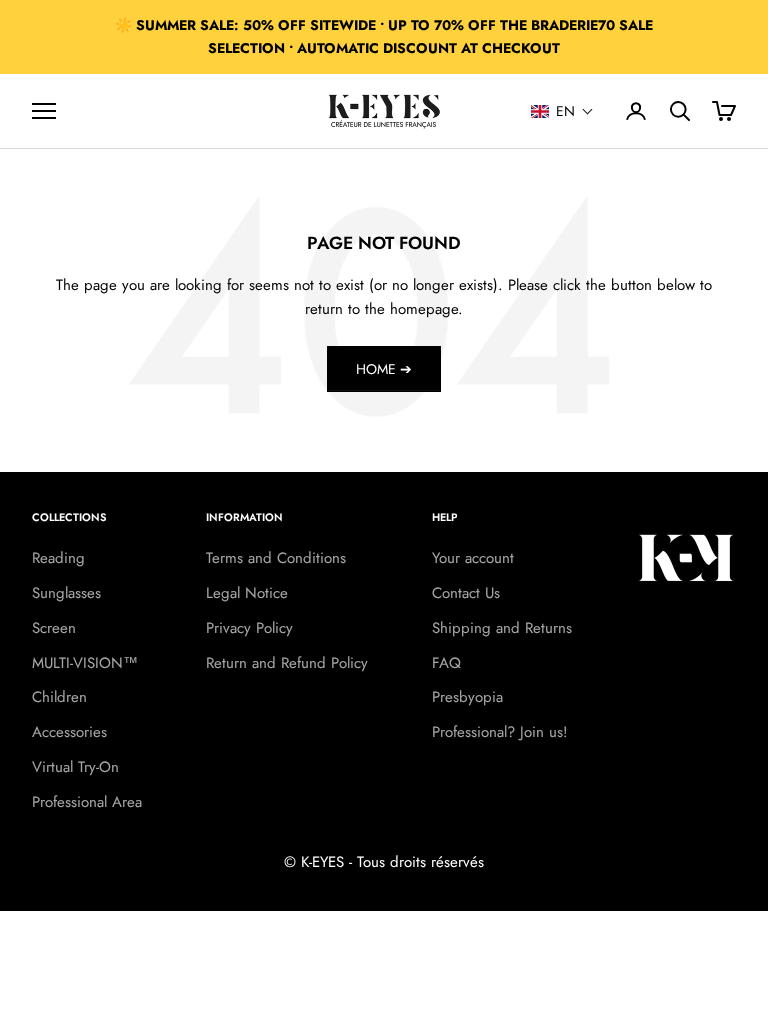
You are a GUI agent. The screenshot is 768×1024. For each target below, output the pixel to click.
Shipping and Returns (502, 628)
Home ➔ (384, 369)
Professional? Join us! (500, 732)
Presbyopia (467, 697)
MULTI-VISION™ (85, 663)
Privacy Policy (249, 628)
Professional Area (87, 802)
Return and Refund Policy (287, 663)
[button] (562, 111)
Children (59, 697)
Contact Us (466, 593)
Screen (54, 628)
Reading (58, 558)
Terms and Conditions (276, 558)
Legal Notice (247, 593)
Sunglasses (66, 593)
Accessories (69, 732)
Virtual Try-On (75, 767)
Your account (473, 558)
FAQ (446, 663)
